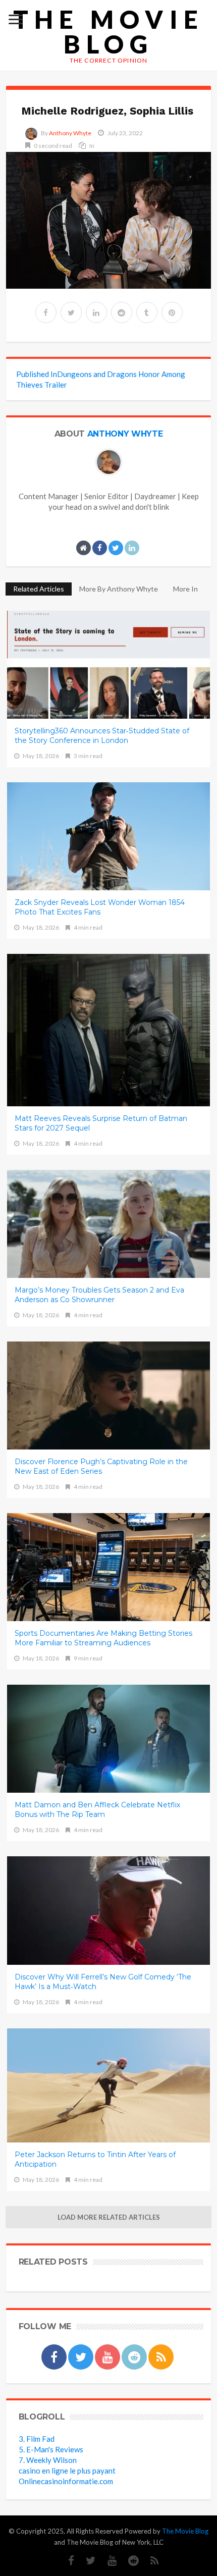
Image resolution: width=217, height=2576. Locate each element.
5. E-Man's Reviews (51, 2449)
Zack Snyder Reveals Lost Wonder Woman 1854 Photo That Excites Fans (100, 907)
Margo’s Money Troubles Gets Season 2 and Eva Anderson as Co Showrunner (99, 1295)
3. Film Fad (37, 2439)
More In (186, 589)
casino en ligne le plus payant (67, 2471)
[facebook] (46, 312)
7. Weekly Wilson (48, 2460)
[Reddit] (128, 2561)
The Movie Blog (108, 32)
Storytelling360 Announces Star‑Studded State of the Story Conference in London (102, 736)
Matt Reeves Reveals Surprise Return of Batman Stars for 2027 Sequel (101, 1123)
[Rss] (150, 2561)
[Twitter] (86, 2561)
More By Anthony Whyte (119, 589)
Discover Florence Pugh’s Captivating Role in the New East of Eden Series (101, 1466)
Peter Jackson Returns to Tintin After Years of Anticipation (95, 2159)
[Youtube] (107, 2561)
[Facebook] (66, 2561)
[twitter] (71, 312)
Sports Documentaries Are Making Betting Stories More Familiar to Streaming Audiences (103, 1638)
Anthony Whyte (70, 133)
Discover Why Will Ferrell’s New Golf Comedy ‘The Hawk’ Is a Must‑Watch (103, 1982)
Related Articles (39, 589)
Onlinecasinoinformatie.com (66, 2481)
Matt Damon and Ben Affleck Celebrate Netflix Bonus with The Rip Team (97, 1810)
